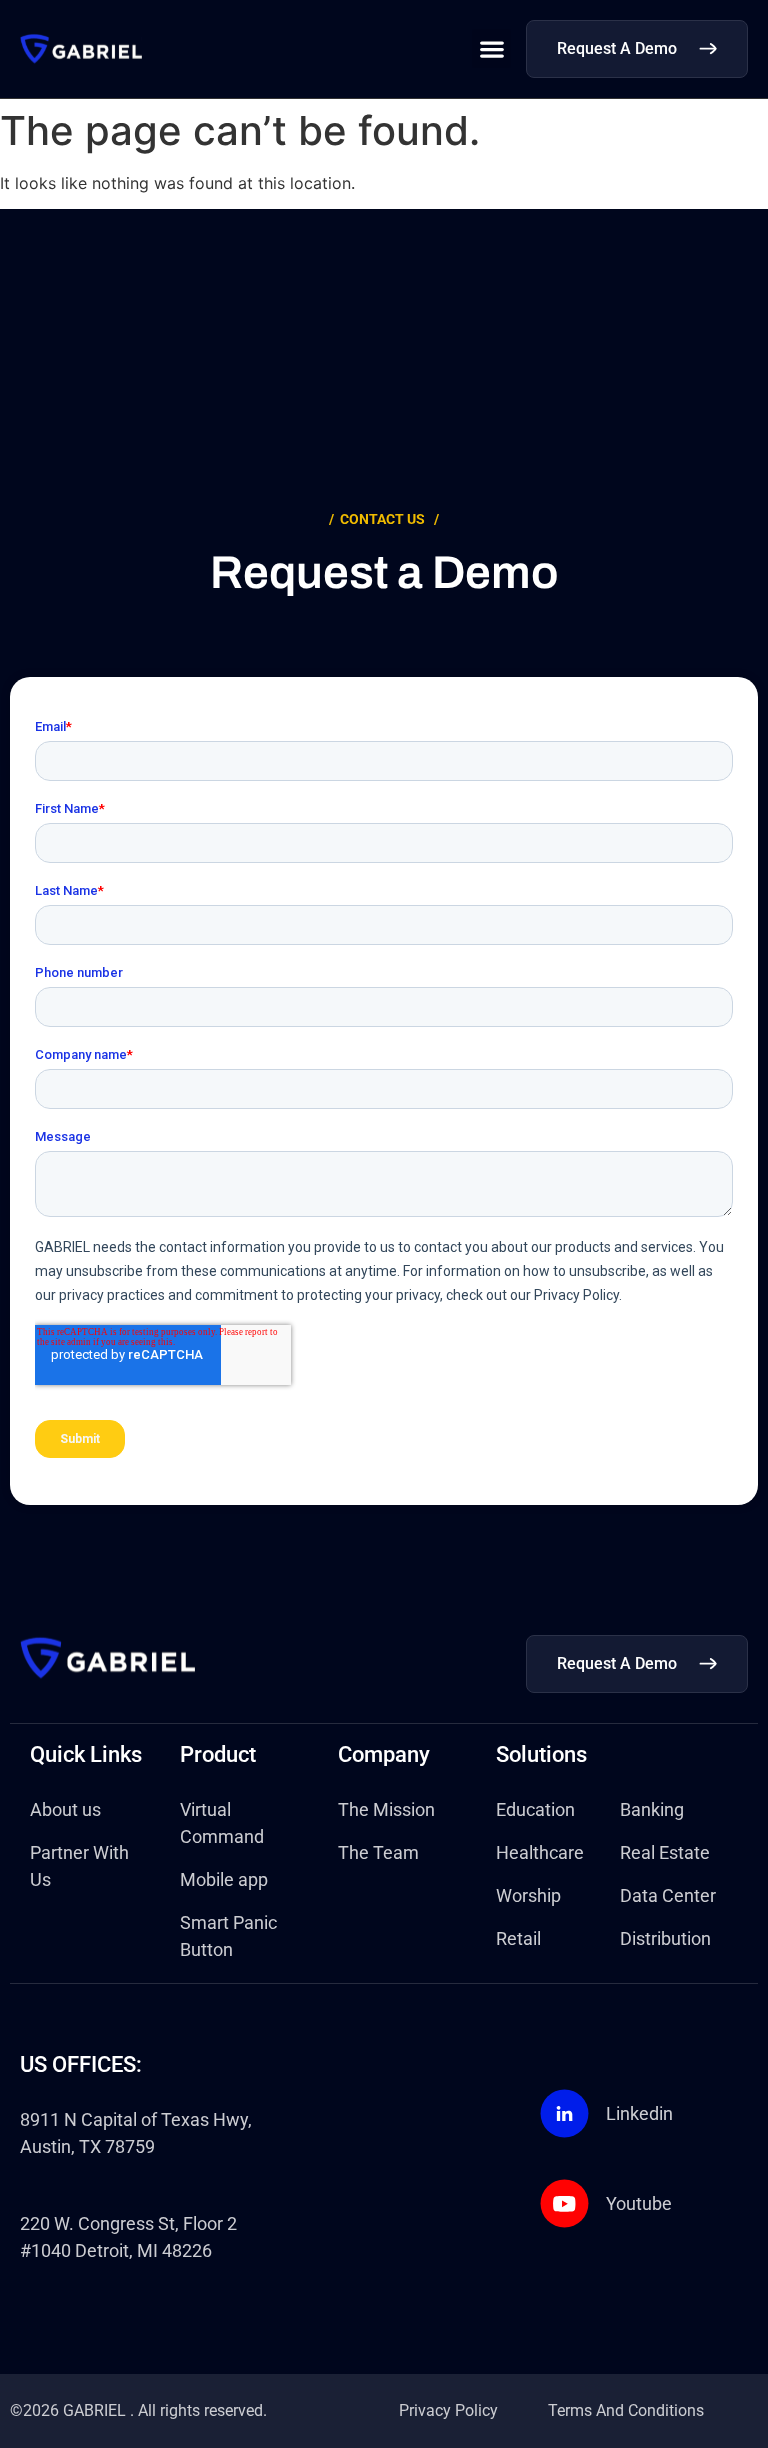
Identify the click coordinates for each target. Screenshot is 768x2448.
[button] (491, 48)
